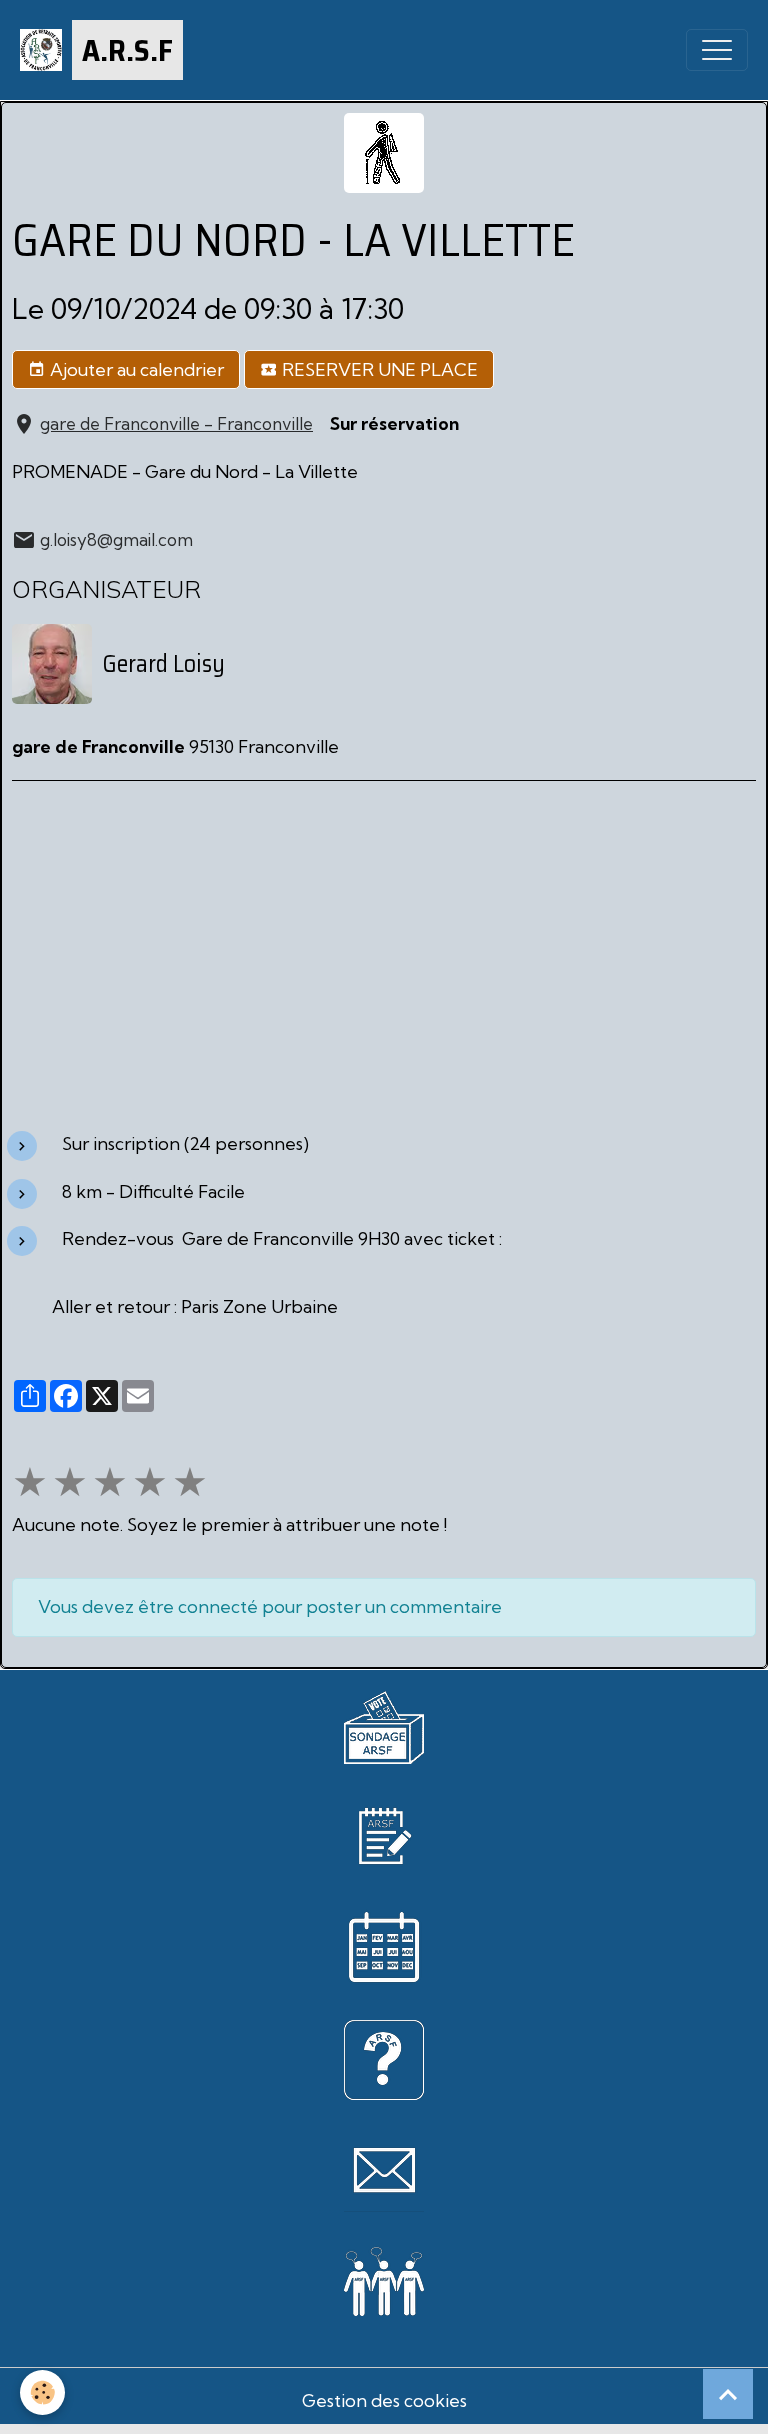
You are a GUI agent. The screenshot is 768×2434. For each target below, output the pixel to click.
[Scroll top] (728, 2394)
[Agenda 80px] (384, 1945)
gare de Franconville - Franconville (176, 423)
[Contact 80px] (384, 2169)
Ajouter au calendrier (135, 369)
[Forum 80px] (384, 2277)
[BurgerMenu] (717, 50)
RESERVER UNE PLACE (378, 369)
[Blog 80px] (384, 1833)
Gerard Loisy (163, 664)
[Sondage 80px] (384, 1724)
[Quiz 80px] (384, 2057)
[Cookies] (42, 2392)
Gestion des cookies (384, 2400)
